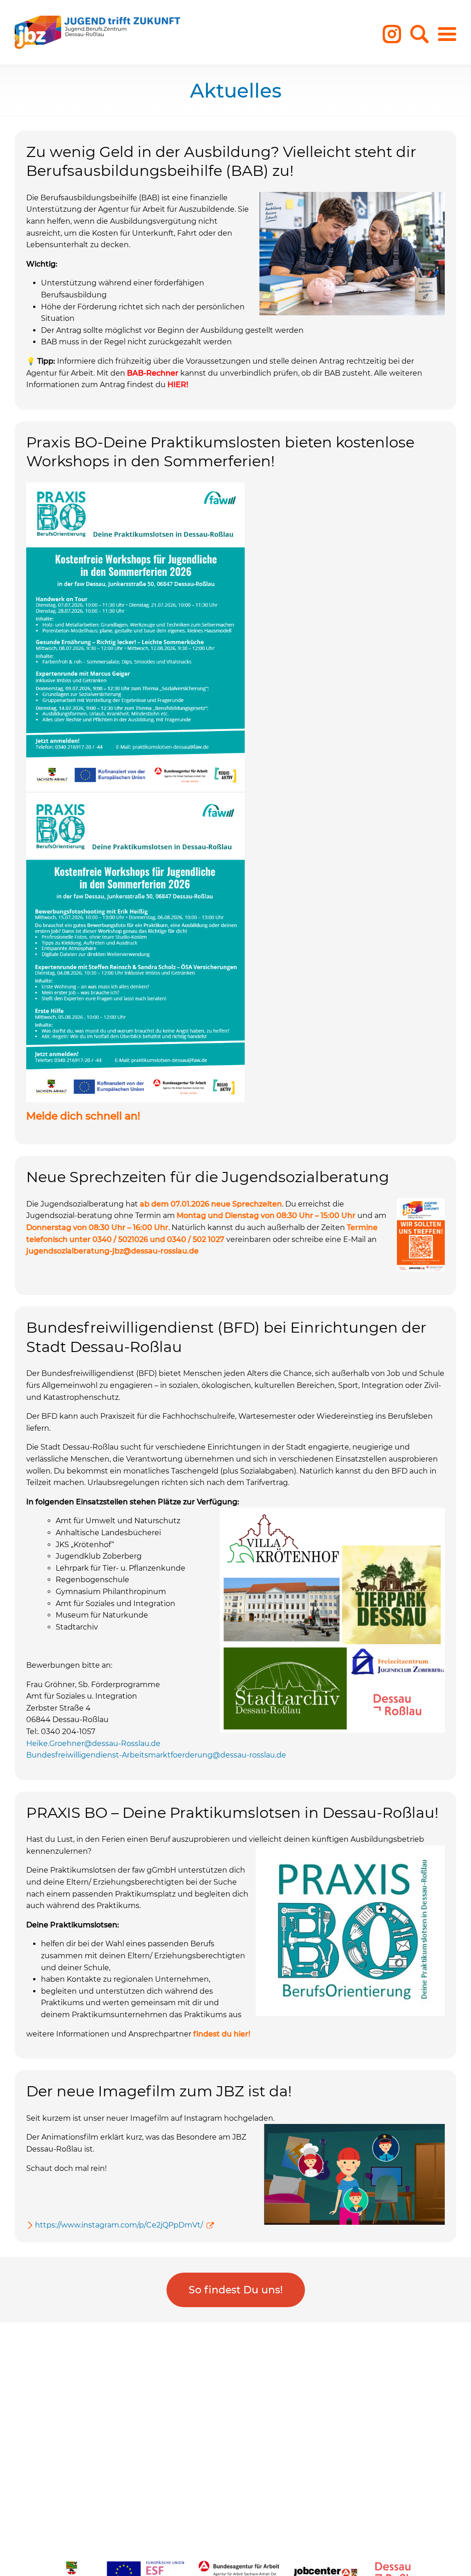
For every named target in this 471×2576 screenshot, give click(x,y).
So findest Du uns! (236, 2290)
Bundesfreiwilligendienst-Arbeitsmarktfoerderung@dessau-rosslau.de (156, 1755)
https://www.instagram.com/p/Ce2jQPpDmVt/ (119, 2225)
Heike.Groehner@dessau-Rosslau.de (93, 1743)
